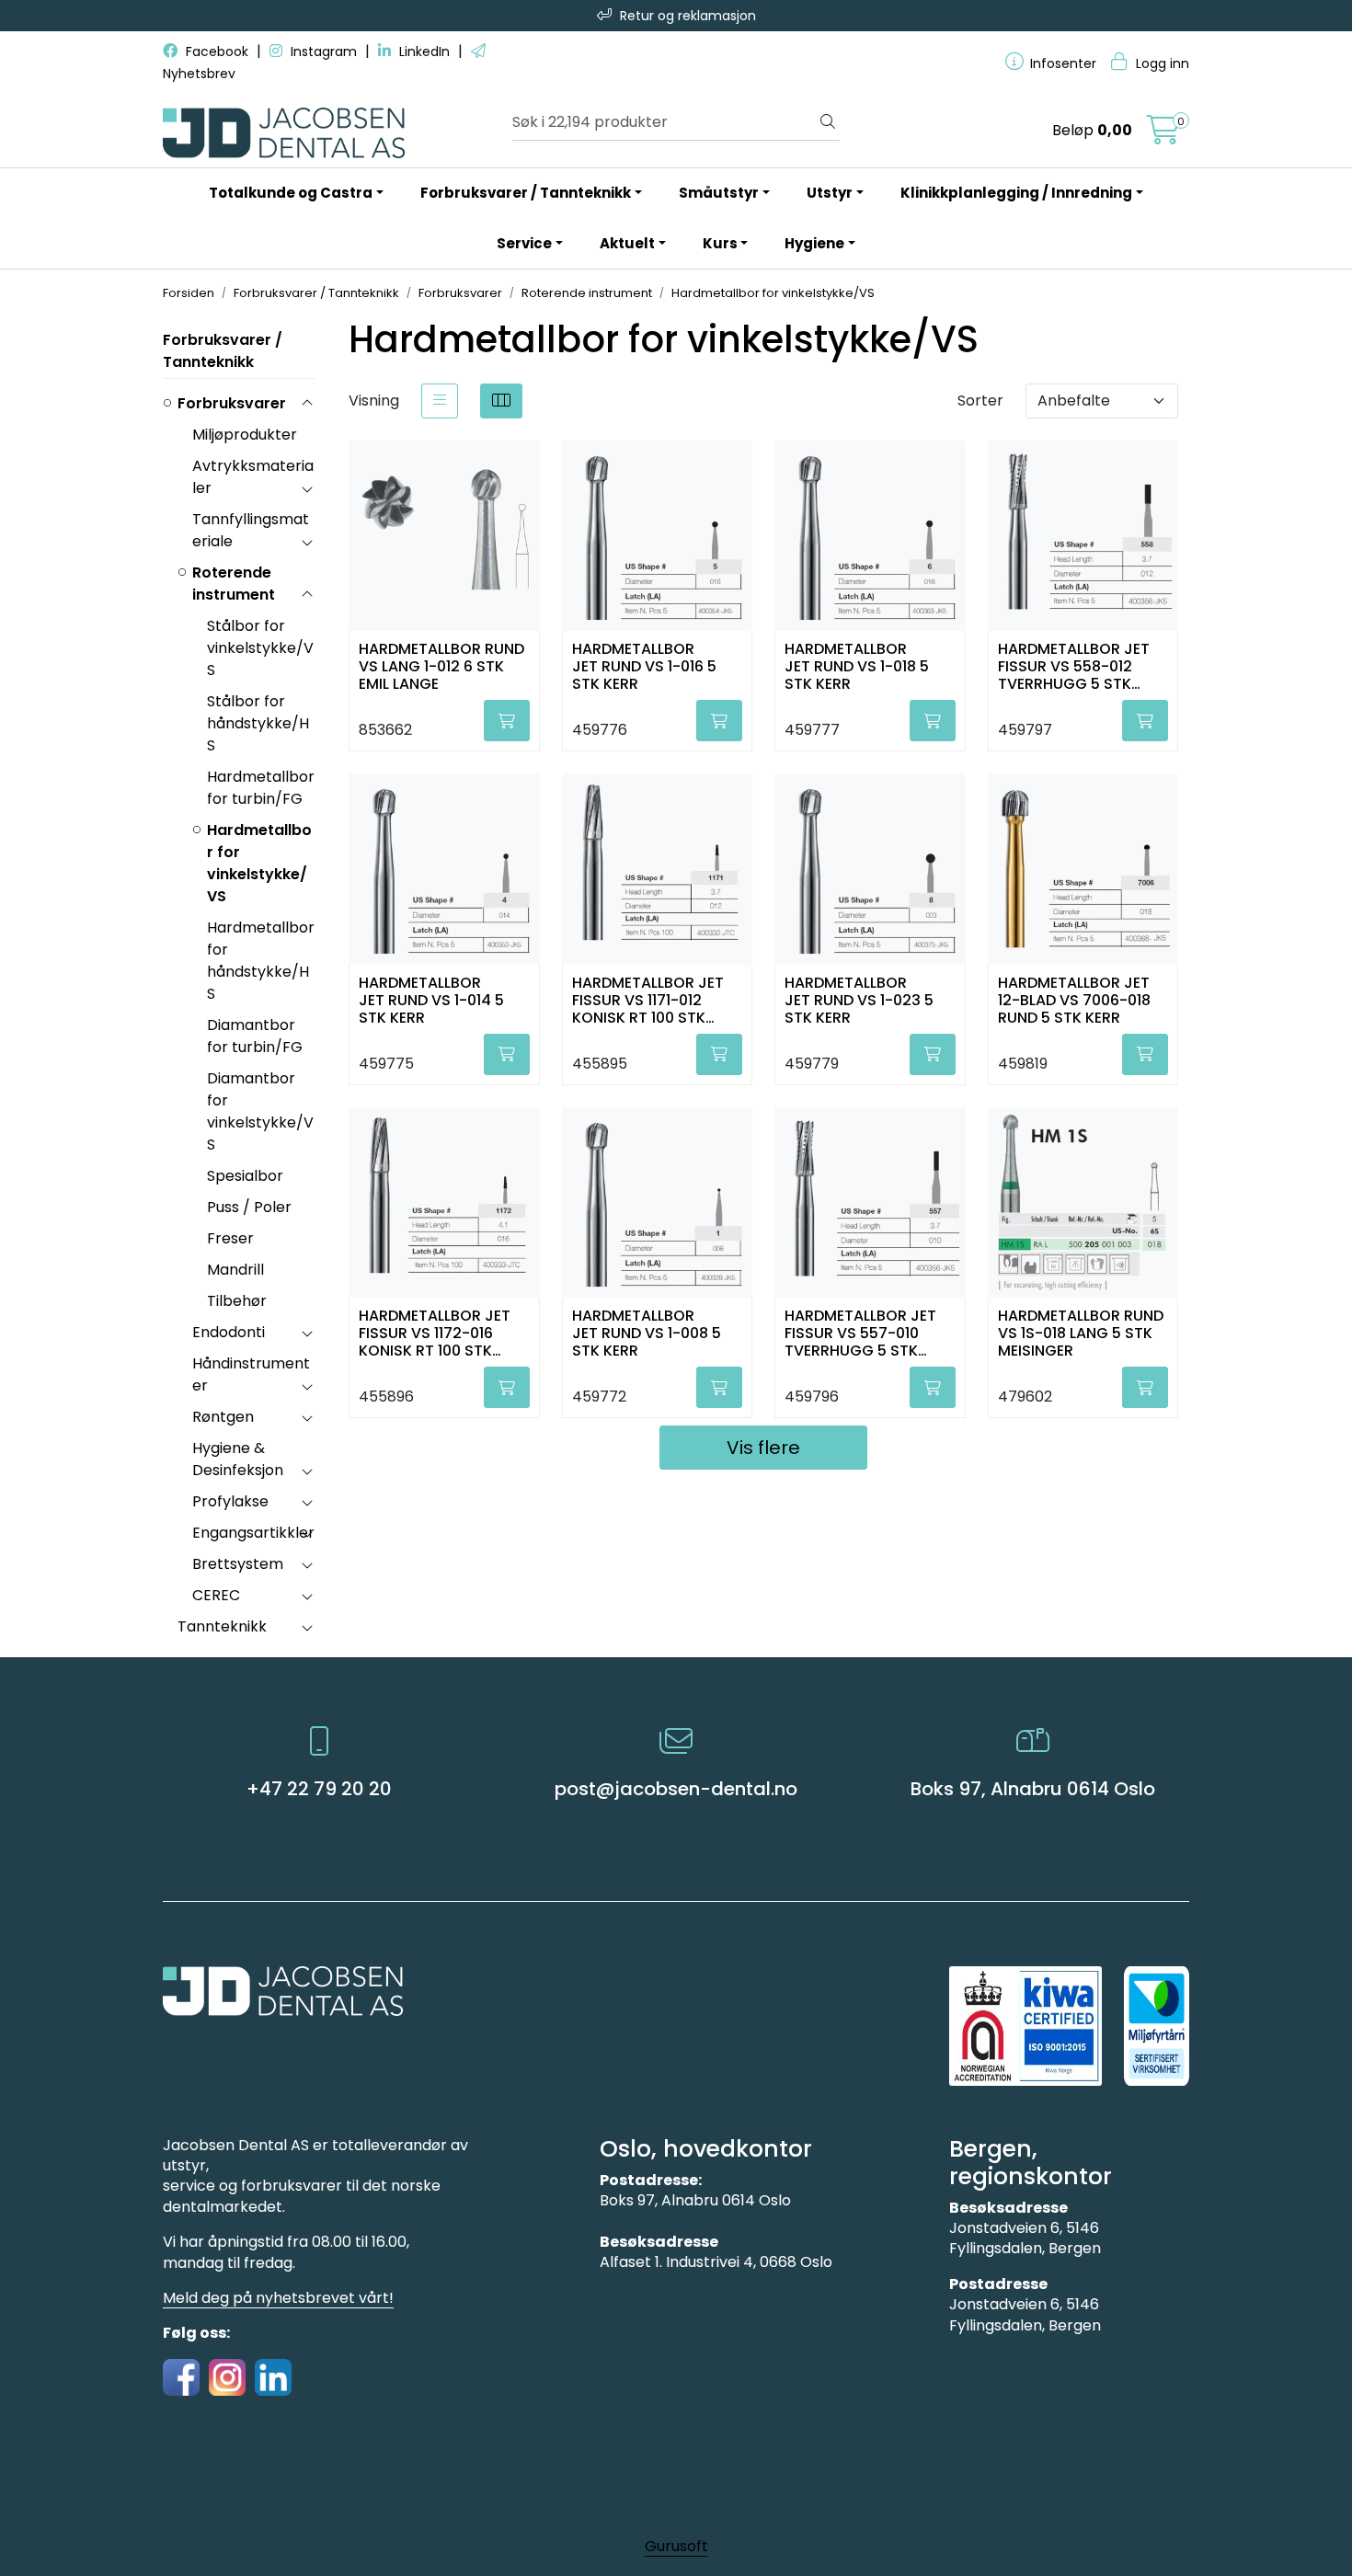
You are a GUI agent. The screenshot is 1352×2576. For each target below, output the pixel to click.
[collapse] (307, 404)
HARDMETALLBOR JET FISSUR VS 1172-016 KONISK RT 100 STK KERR (435, 1332)
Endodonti (229, 1332)
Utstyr (830, 193)
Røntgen (223, 1417)
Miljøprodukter (245, 435)
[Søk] (828, 122)
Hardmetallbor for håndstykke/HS (261, 961)
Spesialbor (245, 1176)
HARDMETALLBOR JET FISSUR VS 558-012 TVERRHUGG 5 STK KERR (1074, 665)
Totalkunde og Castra (291, 193)
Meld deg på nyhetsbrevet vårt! (278, 2298)
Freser (230, 1238)
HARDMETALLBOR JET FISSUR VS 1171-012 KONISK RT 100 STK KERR (648, 999)
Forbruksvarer (232, 403)
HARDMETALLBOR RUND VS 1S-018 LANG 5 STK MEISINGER (1081, 1332)
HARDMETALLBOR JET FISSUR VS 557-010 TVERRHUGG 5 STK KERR (860, 1332)
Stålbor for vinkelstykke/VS (260, 648)
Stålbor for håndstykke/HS (258, 723)
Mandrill (235, 1270)
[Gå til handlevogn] (1163, 136)
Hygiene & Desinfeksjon (238, 1459)
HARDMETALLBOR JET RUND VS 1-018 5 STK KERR (857, 665)
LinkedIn (424, 52)
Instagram (324, 52)
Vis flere (763, 1448)
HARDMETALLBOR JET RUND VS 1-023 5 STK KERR (859, 999)
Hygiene (814, 243)
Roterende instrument (234, 584)
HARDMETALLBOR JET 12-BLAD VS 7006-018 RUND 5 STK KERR (1074, 999)
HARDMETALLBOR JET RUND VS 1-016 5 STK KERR (644, 665)
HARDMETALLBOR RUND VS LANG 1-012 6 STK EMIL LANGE (441, 665)
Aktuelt (627, 243)
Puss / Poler (249, 1207)
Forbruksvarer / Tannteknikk (526, 193)
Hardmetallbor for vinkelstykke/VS (259, 863)
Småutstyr (719, 193)
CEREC (216, 1595)
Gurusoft (676, 2546)
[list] (440, 401)
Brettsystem (238, 1564)
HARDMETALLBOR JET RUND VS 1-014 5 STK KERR (431, 999)
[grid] (501, 401)
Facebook (217, 52)
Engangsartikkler (253, 1533)
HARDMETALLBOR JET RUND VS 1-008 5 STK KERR (647, 1332)
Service (524, 243)
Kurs (720, 243)
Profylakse (230, 1501)
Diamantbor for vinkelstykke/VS (260, 1111)
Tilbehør (237, 1301)
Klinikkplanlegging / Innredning (1016, 193)
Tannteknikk (222, 1626)
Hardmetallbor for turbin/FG (261, 788)
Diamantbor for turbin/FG (255, 1036)
